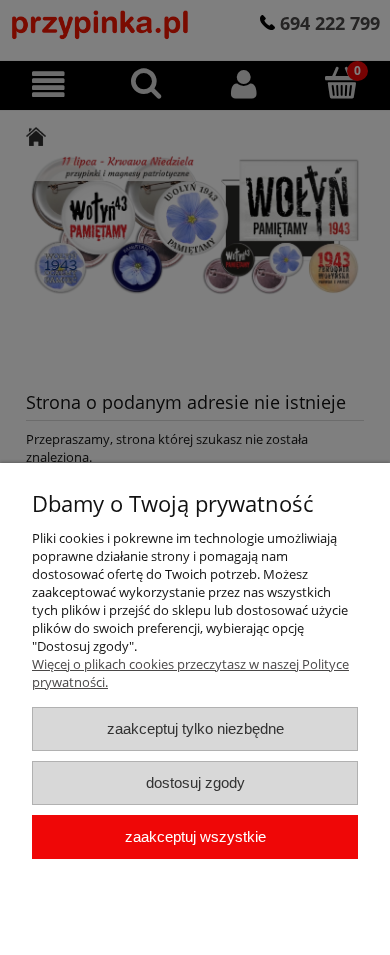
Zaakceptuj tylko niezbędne (195, 728)
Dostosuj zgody (195, 782)
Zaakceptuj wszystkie (195, 836)
